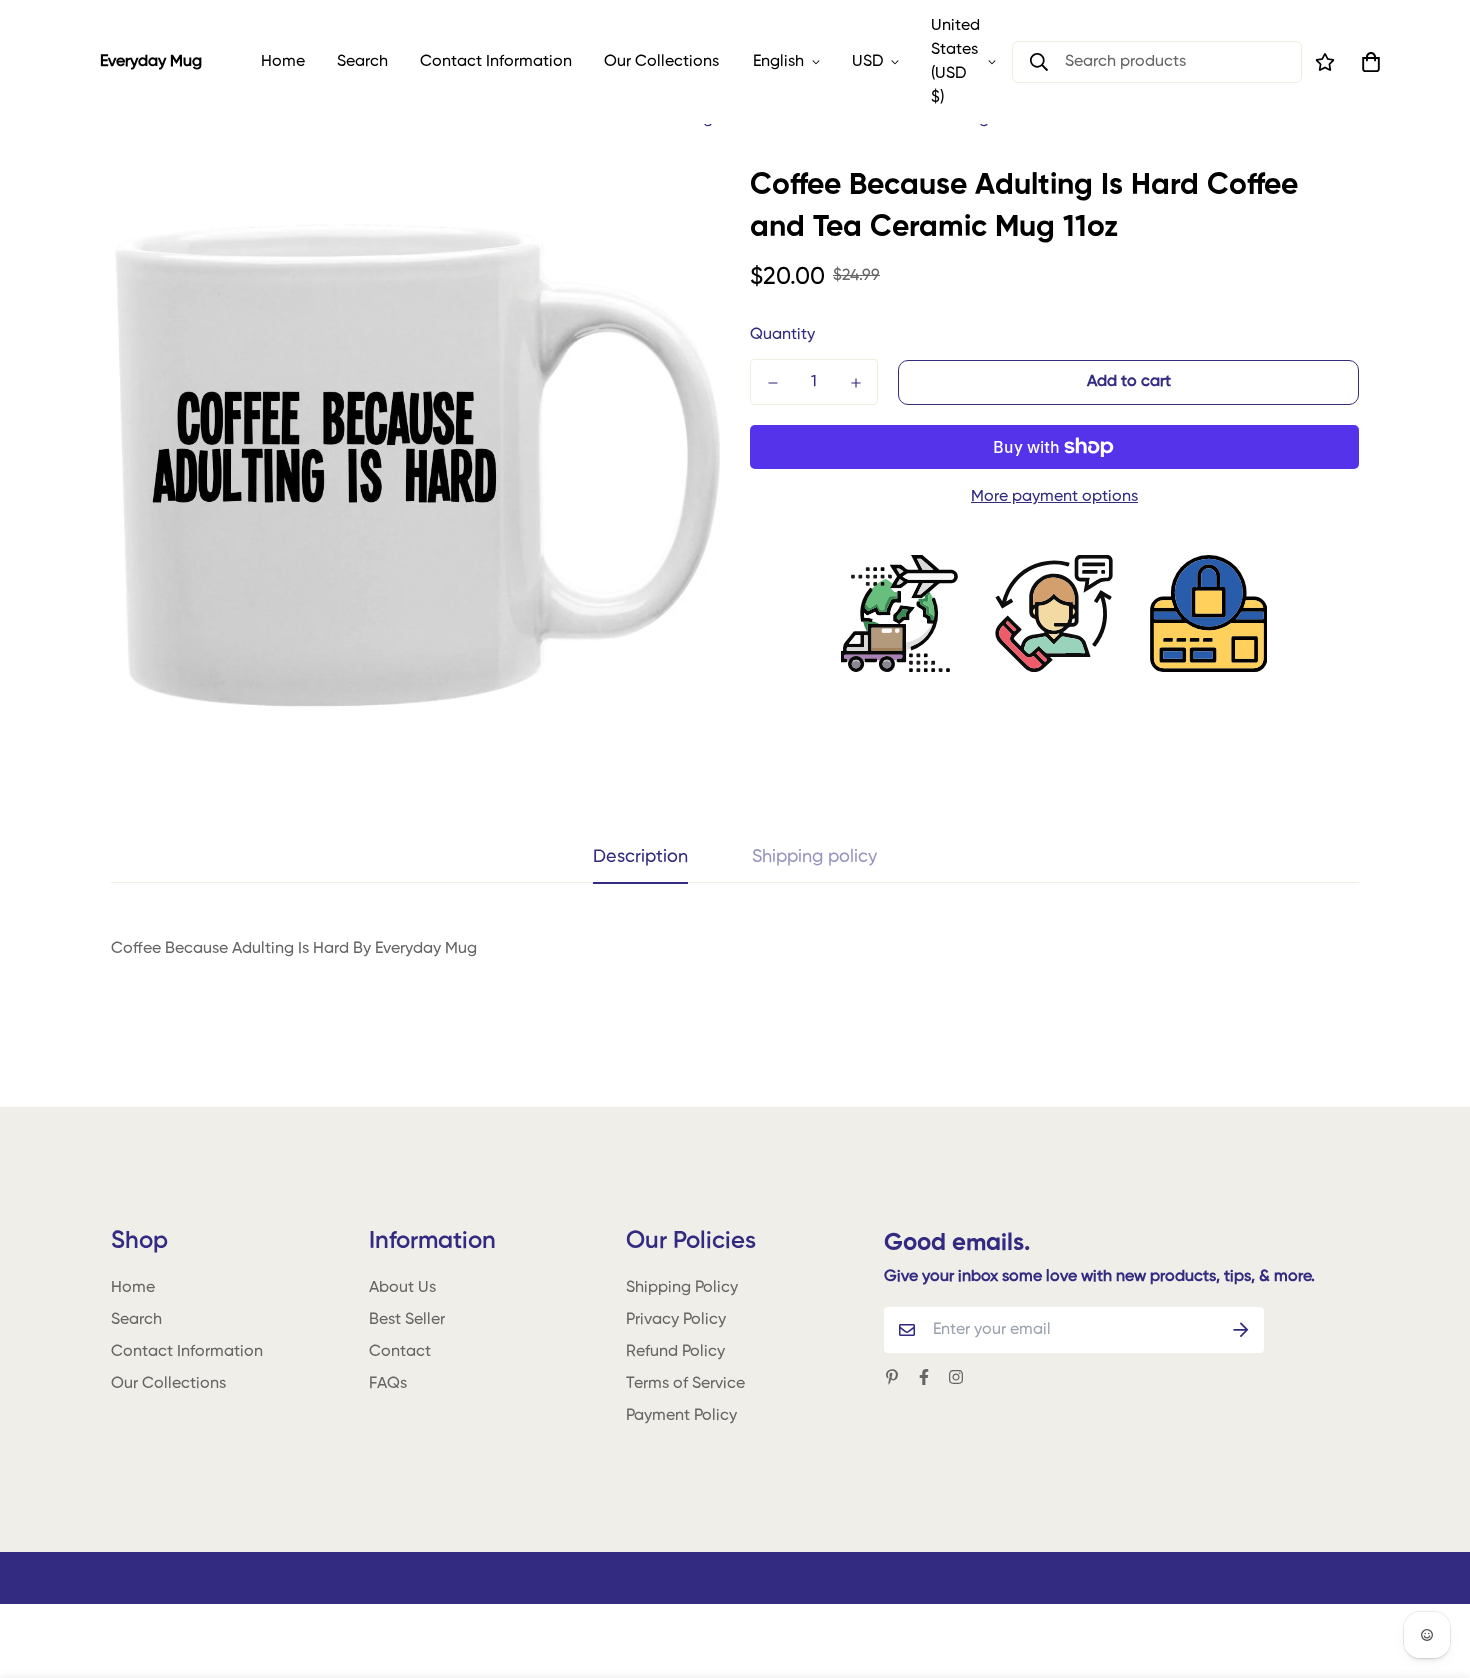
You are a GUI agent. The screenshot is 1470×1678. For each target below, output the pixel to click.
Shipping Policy (682, 1288)
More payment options (1054, 497)
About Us (402, 1288)
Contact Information (496, 62)
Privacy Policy (676, 1320)
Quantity (782, 335)
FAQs (388, 1384)
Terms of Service (685, 1384)
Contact (400, 1352)
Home (283, 62)
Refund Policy (675, 1352)
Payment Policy (681, 1416)
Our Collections (661, 62)
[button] (1367, 62)
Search (362, 62)
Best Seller (407, 1320)
